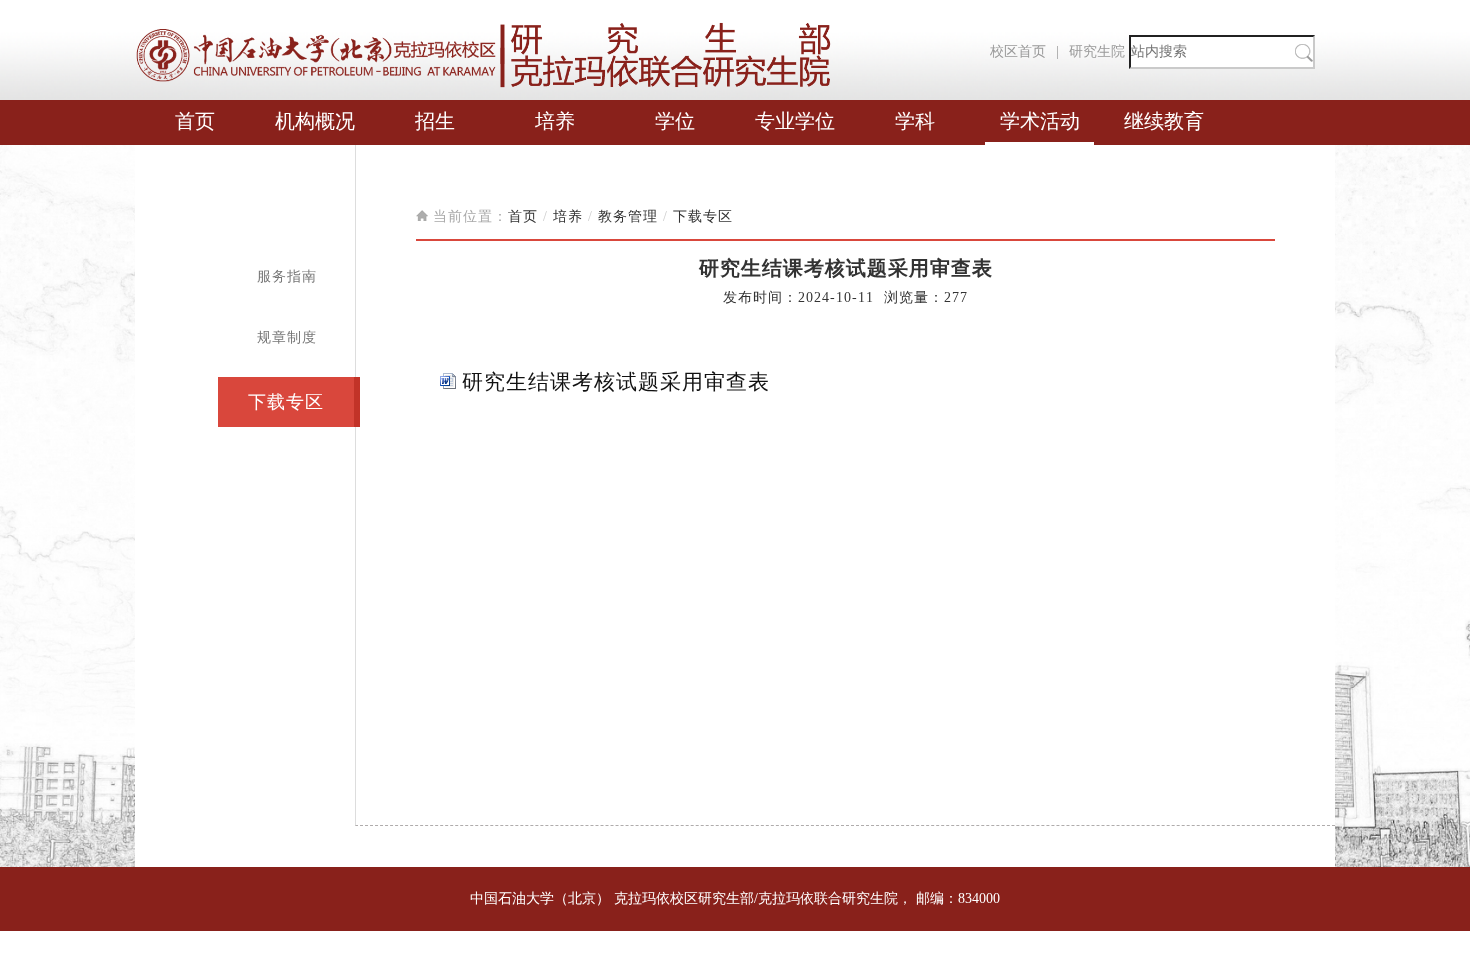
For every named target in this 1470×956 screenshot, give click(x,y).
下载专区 (286, 402)
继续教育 (1164, 121)
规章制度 (287, 337)
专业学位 (795, 121)
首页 (195, 121)
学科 (915, 121)
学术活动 (1040, 121)
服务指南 (287, 276)
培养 (555, 121)
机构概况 (315, 121)
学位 (675, 121)
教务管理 (628, 216)
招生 (435, 121)
